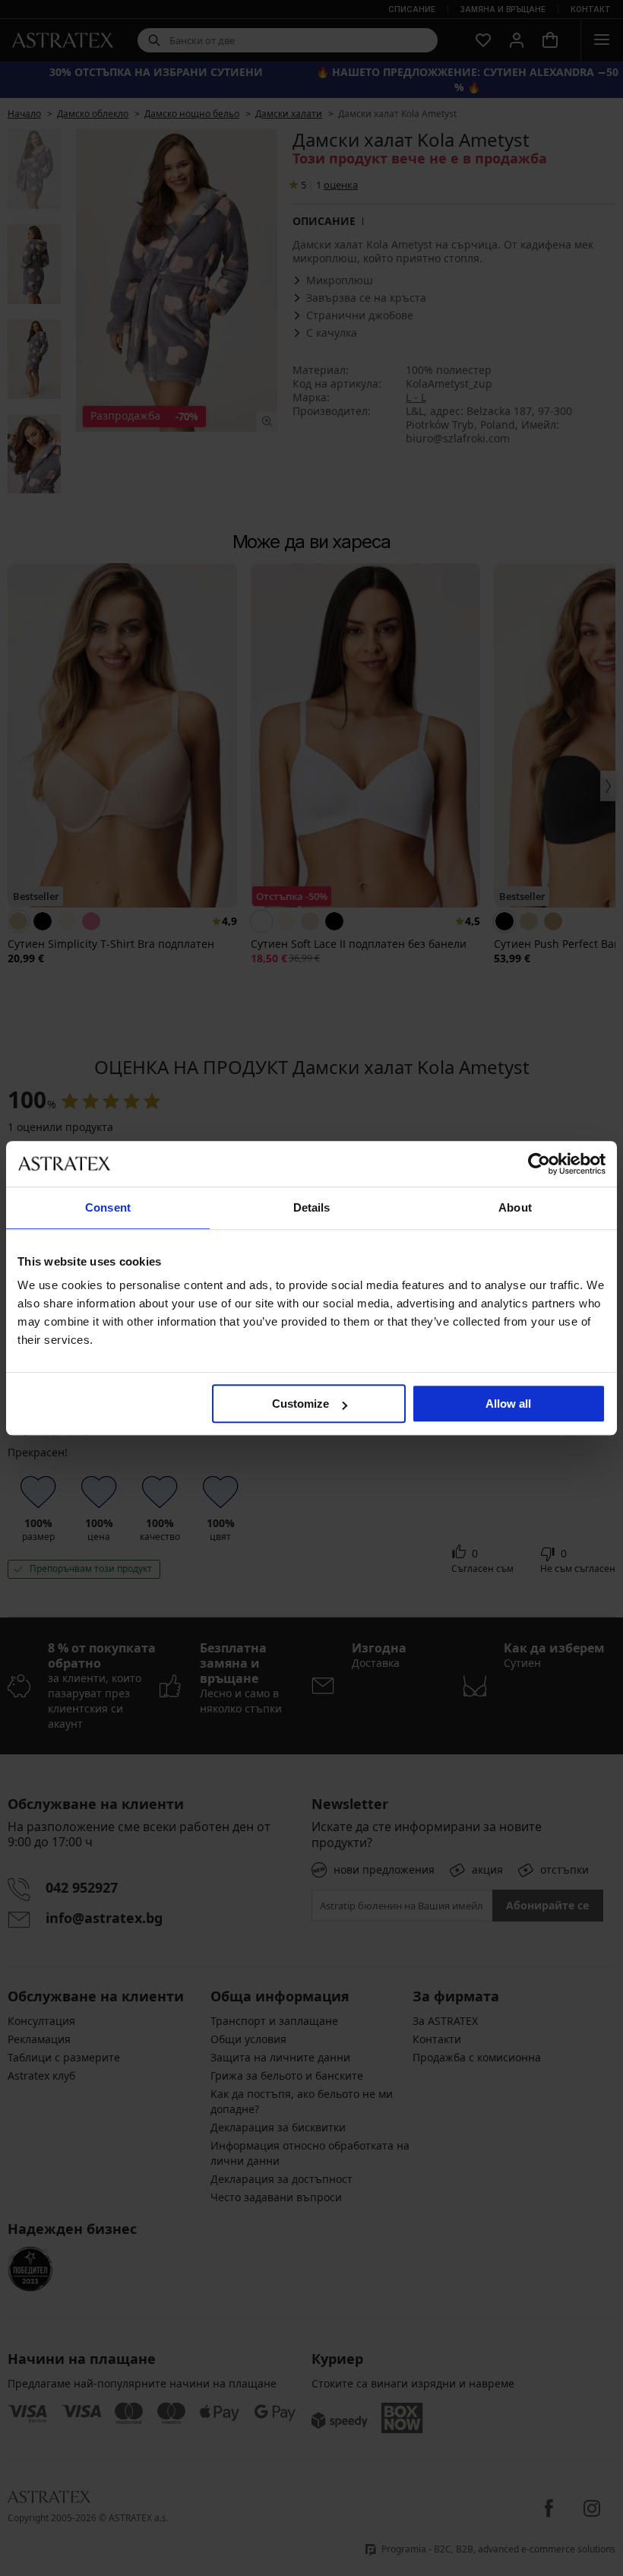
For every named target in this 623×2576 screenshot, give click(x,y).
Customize (300, 1404)
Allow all (508, 1404)
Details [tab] (312, 1207)
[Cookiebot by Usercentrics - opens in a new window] (539, 1164)
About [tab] (515, 1207)
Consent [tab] (108, 1207)
